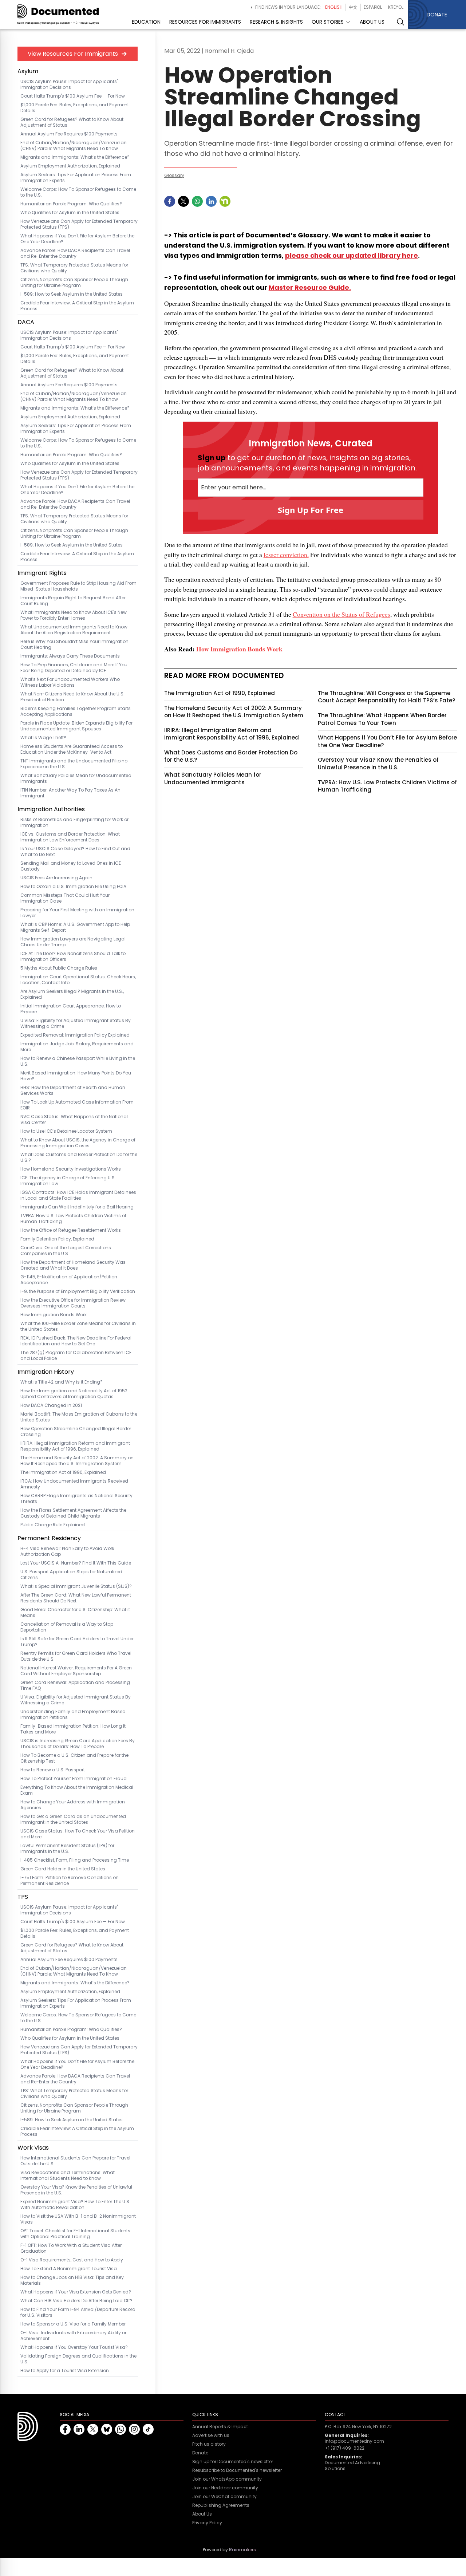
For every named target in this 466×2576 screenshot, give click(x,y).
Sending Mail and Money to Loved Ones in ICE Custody (71, 866)
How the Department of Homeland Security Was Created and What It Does (73, 1265)
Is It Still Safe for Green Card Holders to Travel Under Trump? (77, 1642)
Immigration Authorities (51, 809)
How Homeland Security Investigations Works (71, 1169)
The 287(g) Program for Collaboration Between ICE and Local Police (76, 1356)
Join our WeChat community (224, 2497)
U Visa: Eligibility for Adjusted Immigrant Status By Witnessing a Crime (76, 1023)
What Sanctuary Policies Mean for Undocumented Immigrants (76, 778)
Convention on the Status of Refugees (341, 614)
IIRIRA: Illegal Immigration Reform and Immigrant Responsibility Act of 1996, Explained (75, 1446)
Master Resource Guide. (310, 287)
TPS (23, 1897)
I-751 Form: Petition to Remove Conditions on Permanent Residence (70, 1881)
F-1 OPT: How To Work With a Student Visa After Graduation (71, 2248)
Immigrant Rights (42, 573)
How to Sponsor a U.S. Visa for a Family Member (73, 2324)
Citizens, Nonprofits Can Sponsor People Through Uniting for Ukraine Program (74, 283)
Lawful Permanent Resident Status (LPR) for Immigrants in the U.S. (67, 1849)
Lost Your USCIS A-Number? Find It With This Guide (76, 1563)
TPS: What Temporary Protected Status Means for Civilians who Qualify (74, 268)
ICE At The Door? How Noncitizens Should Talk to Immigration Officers (73, 956)
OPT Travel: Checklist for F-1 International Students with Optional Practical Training (75, 2234)
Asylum (28, 71)
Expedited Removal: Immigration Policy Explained (75, 1035)
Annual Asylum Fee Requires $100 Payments (69, 134)
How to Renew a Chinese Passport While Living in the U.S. (78, 1061)
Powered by (229, 2550)
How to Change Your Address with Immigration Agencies (73, 1805)
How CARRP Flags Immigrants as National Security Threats (76, 1499)
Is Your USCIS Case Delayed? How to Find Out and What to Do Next (75, 852)
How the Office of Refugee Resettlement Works (71, 1230)
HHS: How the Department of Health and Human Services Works (73, 1090)
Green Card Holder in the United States (63, 1869)
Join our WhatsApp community (227, 2479)
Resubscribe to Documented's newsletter (237, 2470)
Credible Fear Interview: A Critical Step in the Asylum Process (77, 306)
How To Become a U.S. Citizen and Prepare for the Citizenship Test (74, 1758)
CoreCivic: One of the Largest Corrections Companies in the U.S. (66, 1251)
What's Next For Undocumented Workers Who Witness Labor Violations (70, 682)
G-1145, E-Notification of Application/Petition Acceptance (69, 1280)
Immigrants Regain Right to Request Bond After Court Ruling (73, 601)
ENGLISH (334, 7)
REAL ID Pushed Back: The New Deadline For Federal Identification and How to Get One (76, 1341)
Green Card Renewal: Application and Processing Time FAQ (75, 1685)
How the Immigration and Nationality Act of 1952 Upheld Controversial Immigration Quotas (74, 1394)
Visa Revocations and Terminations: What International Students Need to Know (68, 2175)
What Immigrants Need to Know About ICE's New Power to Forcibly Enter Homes (74, 615)
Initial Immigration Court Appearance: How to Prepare (71, 1009)
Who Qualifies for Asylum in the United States (70, 213)
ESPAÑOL (373, 7)
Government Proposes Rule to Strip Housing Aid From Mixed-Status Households (78, 586)
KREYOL (396, 7)
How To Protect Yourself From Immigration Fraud (74, 1779)
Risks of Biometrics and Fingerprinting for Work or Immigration (74, 822)
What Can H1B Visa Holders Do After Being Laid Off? (76, 2301)
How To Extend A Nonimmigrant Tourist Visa (69, 2269)
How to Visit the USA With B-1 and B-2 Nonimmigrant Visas (78, 2219)
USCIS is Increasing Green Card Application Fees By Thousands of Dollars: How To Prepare (78, 1744)
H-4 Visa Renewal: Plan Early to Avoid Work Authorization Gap (67, 1551)
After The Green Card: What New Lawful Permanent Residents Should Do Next (76, 1598)
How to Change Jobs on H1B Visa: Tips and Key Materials (72, 2280)
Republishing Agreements (221, 2505)
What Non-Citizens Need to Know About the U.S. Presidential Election (72, 697)
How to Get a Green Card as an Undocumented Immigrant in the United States (73, 1819)
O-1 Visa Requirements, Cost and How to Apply (72, 2260)
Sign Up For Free (311, 510)
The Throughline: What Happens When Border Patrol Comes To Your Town (382, 719)
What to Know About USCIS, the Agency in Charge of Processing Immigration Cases (78, 1143)
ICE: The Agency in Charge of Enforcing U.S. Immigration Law (68, 1181)
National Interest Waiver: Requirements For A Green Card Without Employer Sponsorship (76, 1671)
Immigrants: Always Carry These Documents (70, 656)
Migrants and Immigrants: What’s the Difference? (75, 157)
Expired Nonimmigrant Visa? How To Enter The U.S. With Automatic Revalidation (75, 2205)
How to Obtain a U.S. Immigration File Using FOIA (73, 887)
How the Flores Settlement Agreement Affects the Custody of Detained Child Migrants (73, 1513)
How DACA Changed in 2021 (51, 1405)
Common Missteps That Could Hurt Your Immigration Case (65, 898)
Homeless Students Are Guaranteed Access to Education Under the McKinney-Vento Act (72, 749)
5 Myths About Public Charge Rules (59, 968)
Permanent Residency (49, 1538)
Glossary (174, 175)
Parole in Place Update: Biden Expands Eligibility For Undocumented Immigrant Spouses (76, 726)
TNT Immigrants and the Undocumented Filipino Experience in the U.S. (74, 764)
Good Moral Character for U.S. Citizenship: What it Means (75, 1613)
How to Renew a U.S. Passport (53, 1770)
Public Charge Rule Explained (53, 1525)
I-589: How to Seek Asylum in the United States (72, 294)
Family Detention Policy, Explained (57, 1239)
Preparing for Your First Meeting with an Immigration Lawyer (77, 913)
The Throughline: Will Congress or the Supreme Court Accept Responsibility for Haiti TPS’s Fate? (387, 697)
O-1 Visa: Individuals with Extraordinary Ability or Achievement (73, 2336)
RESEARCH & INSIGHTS (276, 22)
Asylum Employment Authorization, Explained (70, 166)
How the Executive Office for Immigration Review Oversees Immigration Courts (73, 1303)
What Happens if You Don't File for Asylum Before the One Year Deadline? (77, 239)
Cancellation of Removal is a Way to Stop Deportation (67, 1627)
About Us (202, 2514)
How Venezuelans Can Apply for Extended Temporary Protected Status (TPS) (79, 224)
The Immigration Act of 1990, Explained (63, 1472)
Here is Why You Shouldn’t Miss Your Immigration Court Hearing (74, 644)
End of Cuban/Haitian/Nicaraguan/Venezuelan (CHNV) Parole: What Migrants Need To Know (74, 146)
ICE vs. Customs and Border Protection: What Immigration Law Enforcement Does (70, 837)
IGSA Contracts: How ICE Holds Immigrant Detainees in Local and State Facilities (78, 1195)
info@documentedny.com (354, 2441)
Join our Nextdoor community (225, 2488)
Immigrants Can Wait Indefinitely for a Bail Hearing (77, 1207)
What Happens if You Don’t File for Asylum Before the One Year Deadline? (387, 741)
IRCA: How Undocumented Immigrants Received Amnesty (74, 1484)
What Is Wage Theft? (43, 738)
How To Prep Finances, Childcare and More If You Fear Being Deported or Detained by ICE (74, 668)
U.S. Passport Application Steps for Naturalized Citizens (71, 1575)
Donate (200, 2453)
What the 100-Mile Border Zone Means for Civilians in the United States (78, 1326)
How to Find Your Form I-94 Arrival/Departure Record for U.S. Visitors (78, 2312)
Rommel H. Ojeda (229, 51)
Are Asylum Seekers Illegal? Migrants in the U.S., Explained (72, 994)
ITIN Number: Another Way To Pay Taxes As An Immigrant (70, 793)
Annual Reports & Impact (220, 2427)
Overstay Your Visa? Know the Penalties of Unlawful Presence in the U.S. (76, 2190)
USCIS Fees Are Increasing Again (56, 878)
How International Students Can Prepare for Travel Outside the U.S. (75, 2161)
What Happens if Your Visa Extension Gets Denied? (76, 2292)
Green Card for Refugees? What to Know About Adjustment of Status (72, 122)
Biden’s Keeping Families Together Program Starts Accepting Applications (76, 711)
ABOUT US (372, 22)
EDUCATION (146, 22)
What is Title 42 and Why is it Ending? (62, 1382)
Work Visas (33, 2148)
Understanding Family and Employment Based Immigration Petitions (73, 1715)
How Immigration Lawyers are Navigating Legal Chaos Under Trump (73, 942)
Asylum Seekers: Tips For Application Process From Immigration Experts (76, 178)
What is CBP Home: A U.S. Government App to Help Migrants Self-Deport (75, 927)
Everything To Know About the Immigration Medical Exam (77, 1790)
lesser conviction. (286, 555)
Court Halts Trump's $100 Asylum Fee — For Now (73, 96)
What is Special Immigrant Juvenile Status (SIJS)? (76, 1586)
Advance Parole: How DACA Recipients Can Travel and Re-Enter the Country (75, 253)
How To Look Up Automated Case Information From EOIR (77, 1105)
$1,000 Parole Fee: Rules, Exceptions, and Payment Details (75, 108)
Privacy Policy (207, 2523)
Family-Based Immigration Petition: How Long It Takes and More (73, 1729)
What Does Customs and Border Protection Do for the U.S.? (79, 1157)
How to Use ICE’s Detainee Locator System (66, 1131)
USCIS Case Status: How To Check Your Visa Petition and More (78, 1834)
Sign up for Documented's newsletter (233, 2462)
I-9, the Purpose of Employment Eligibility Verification (78, 1291)
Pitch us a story (209, 2444)
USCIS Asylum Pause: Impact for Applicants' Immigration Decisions (69, 84)
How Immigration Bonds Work (54, 1315)
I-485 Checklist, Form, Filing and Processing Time (75, 1860)
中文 (353, 7)
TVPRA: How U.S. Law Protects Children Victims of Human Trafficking (73, 1219)
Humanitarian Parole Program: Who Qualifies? (71, 204)
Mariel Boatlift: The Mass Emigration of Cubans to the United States (79, 1417)
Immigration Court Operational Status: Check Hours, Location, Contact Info (78, 980)
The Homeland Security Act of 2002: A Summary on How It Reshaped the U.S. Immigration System (77, 1461)
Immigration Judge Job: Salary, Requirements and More (77, 1047)
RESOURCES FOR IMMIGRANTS (205, 22)
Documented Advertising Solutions (352, 2465)
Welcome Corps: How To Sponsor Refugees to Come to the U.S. (78, 192)
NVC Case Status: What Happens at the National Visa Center (74, 1120)
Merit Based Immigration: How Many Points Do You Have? (76, 1076)
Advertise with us (211, 2435)
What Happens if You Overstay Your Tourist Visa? (74, 2347)
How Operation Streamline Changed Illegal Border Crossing (76, 1432)
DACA (26, 322)
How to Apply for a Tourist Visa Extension (65, 2371)
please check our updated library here (352, 255)
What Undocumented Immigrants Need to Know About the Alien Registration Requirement (74, 630)
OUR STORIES (328, 22)
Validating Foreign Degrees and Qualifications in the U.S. (78, 2359)
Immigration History (46, 1372)
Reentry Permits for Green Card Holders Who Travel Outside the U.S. (76, 1656)
